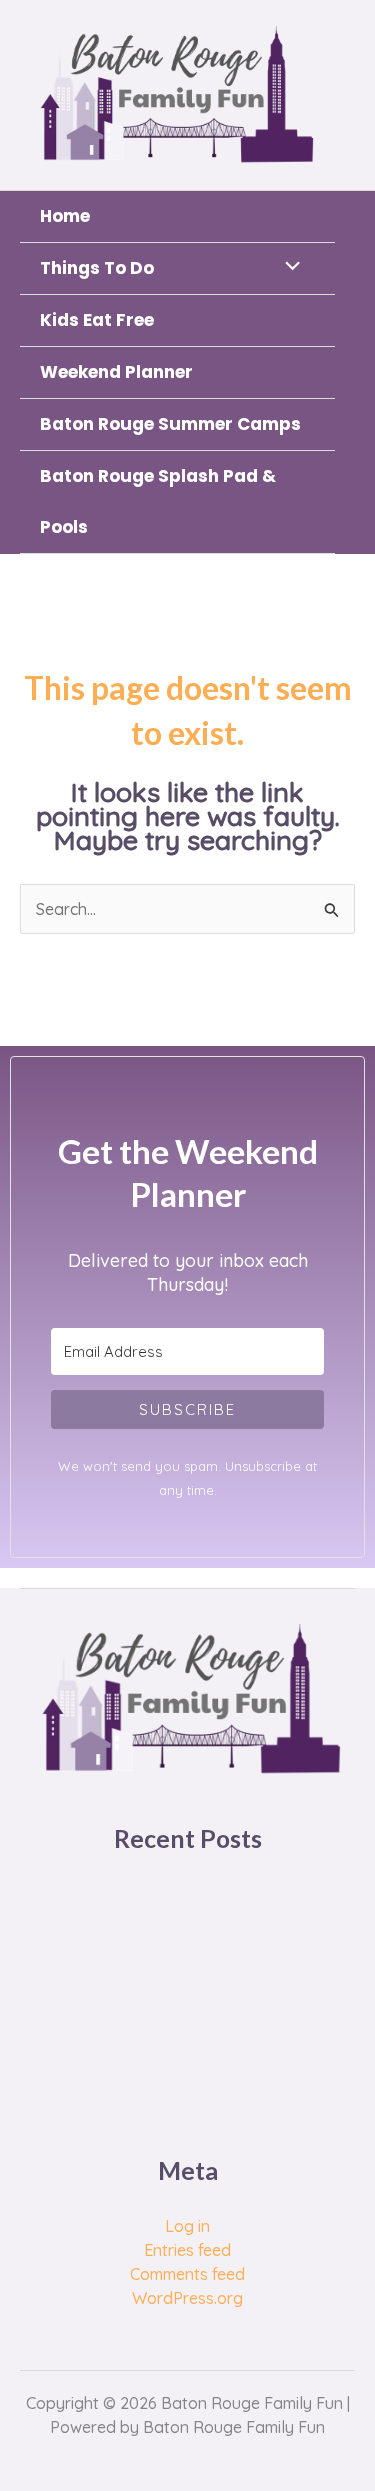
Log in (187, 2226)
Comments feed (187, 2274)
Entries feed (187, 2250)
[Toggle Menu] (288, 267)
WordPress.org (187, 2298)
